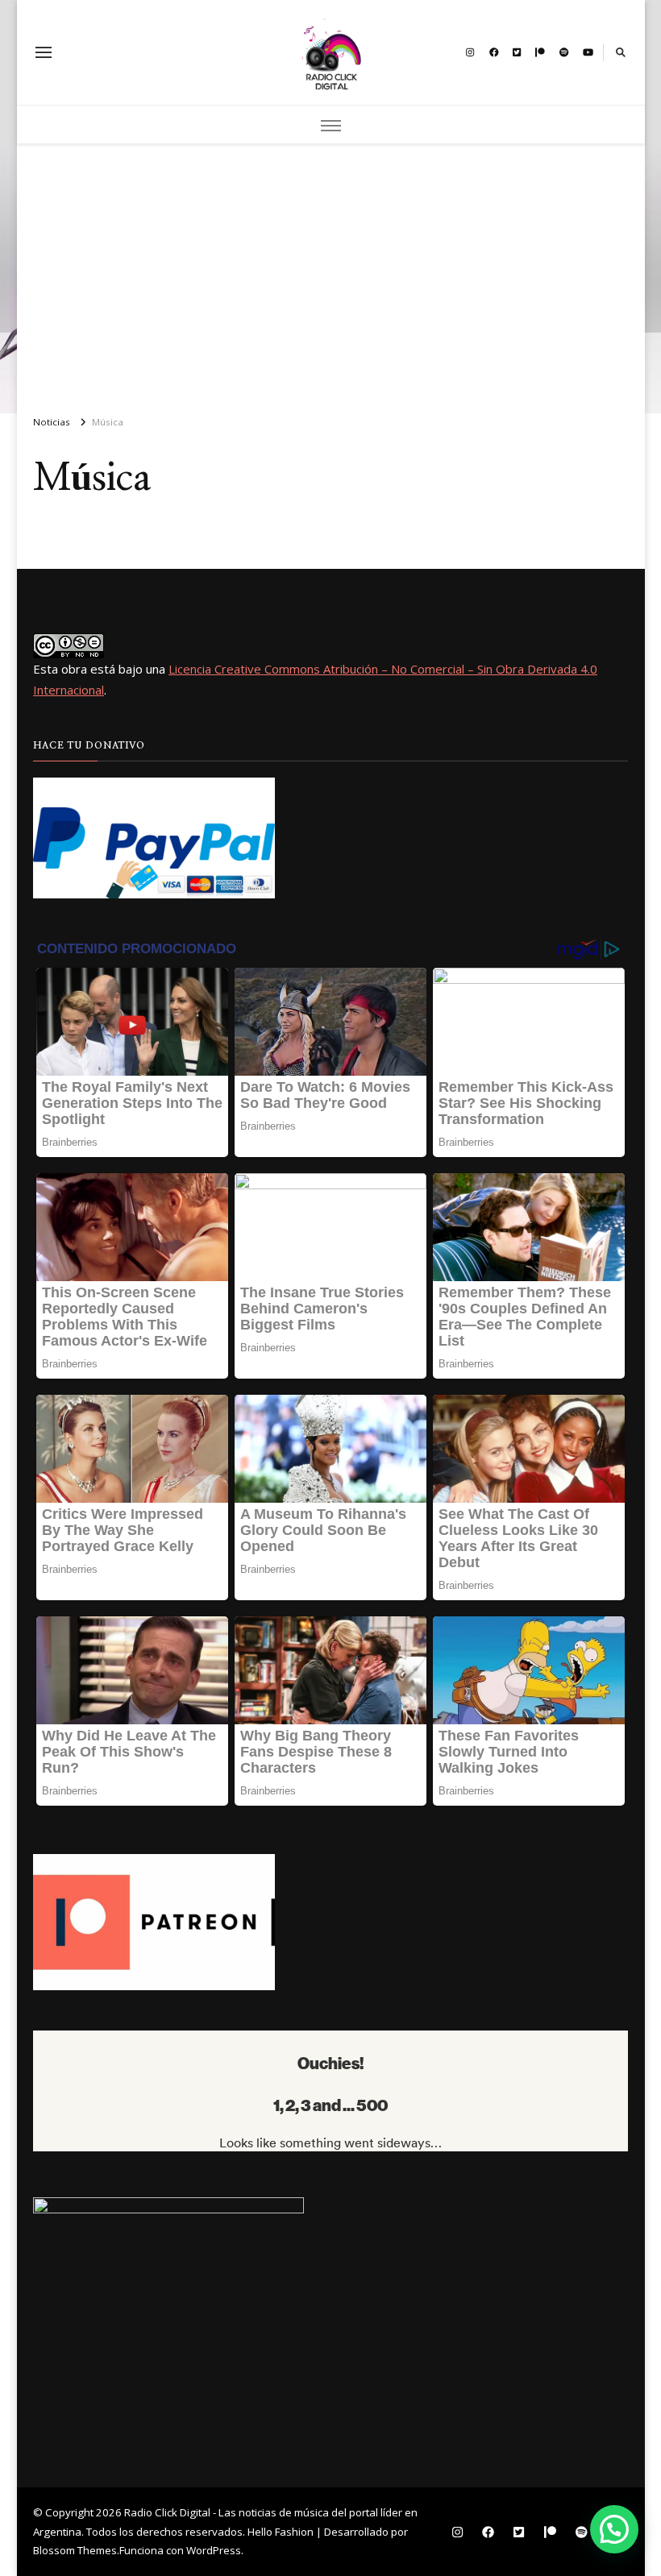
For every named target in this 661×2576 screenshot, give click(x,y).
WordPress (214, 2550)
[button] (614, 2529)
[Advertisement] (331, 272)
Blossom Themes (75, 2550)
